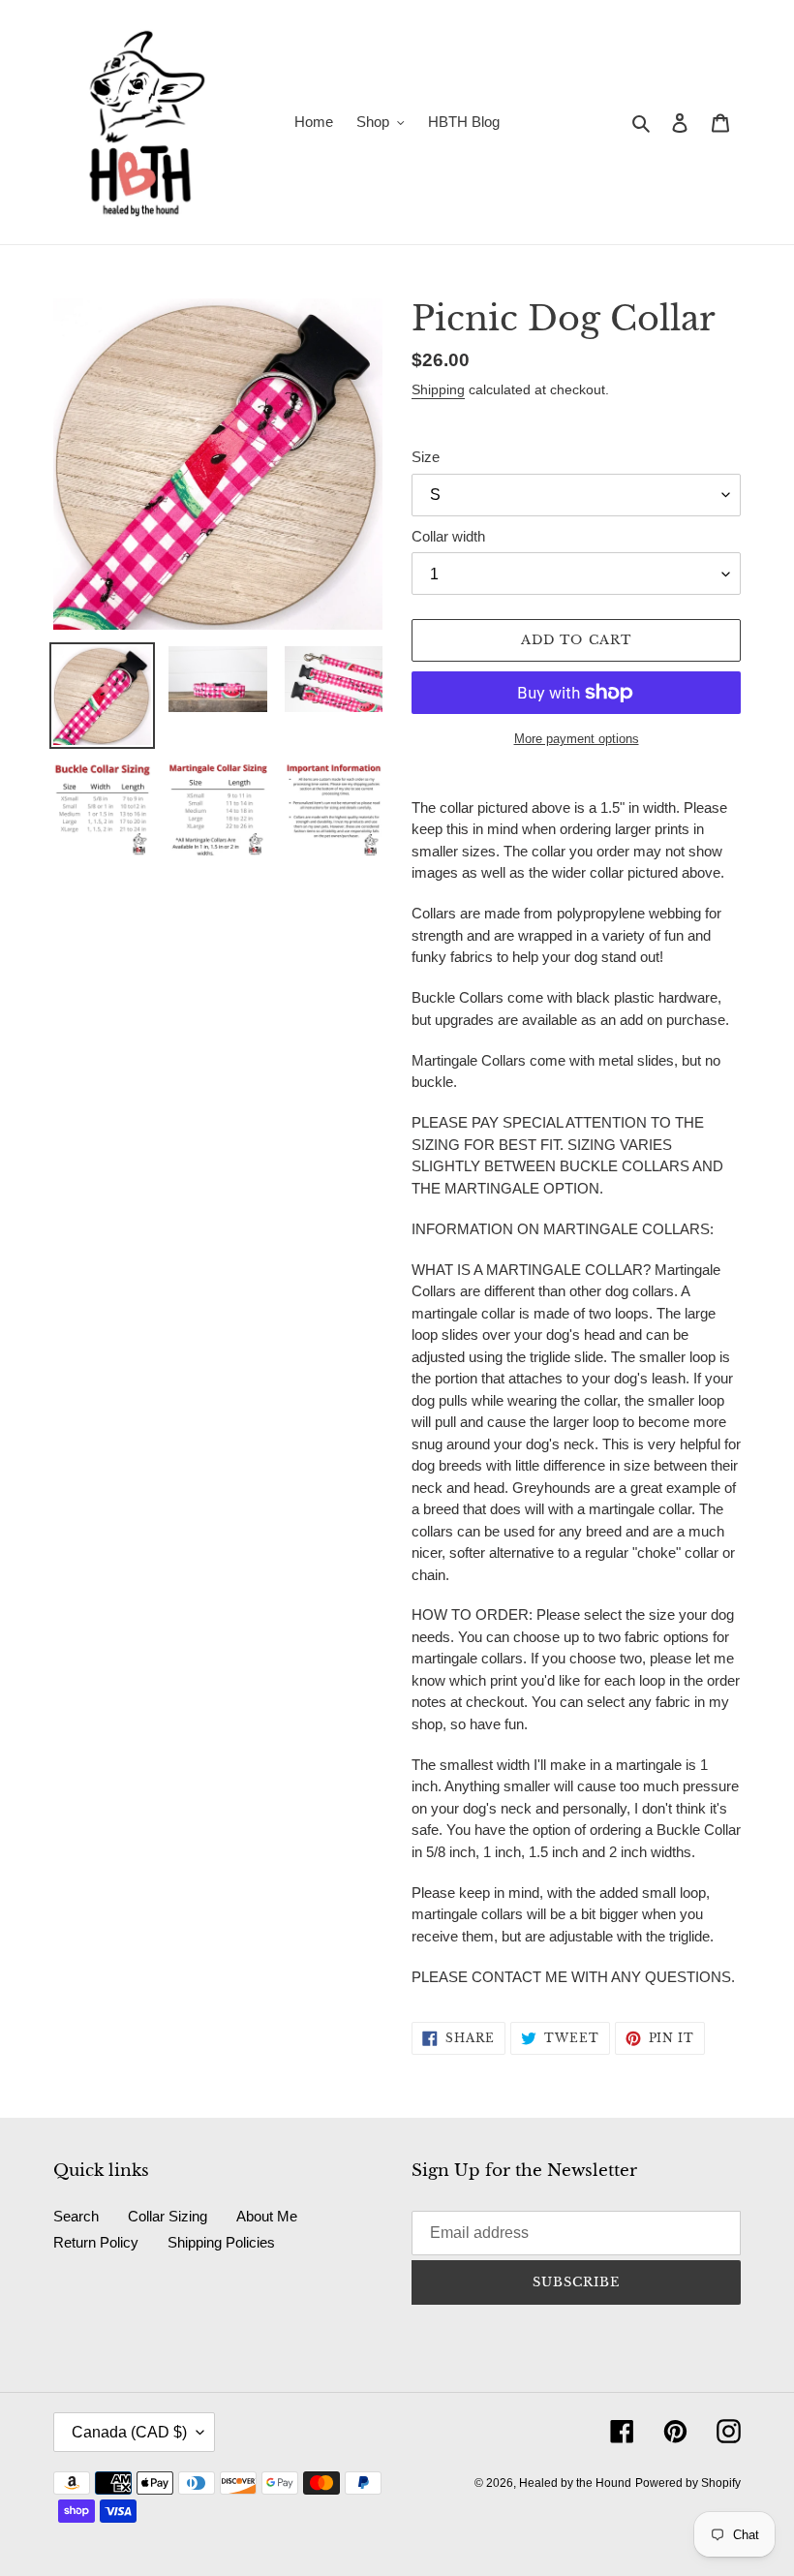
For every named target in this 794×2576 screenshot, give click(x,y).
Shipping (438, 389)
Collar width (448, 536)
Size (426, 457)
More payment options (577, 739)
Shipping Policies (221, 2242)
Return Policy (96, 2242)
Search (76, 2216)
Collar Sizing (168, 2216)
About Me (267, 2216)
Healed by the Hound (575, 2483)
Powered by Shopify (688, 2483)
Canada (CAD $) (129, 2432)
